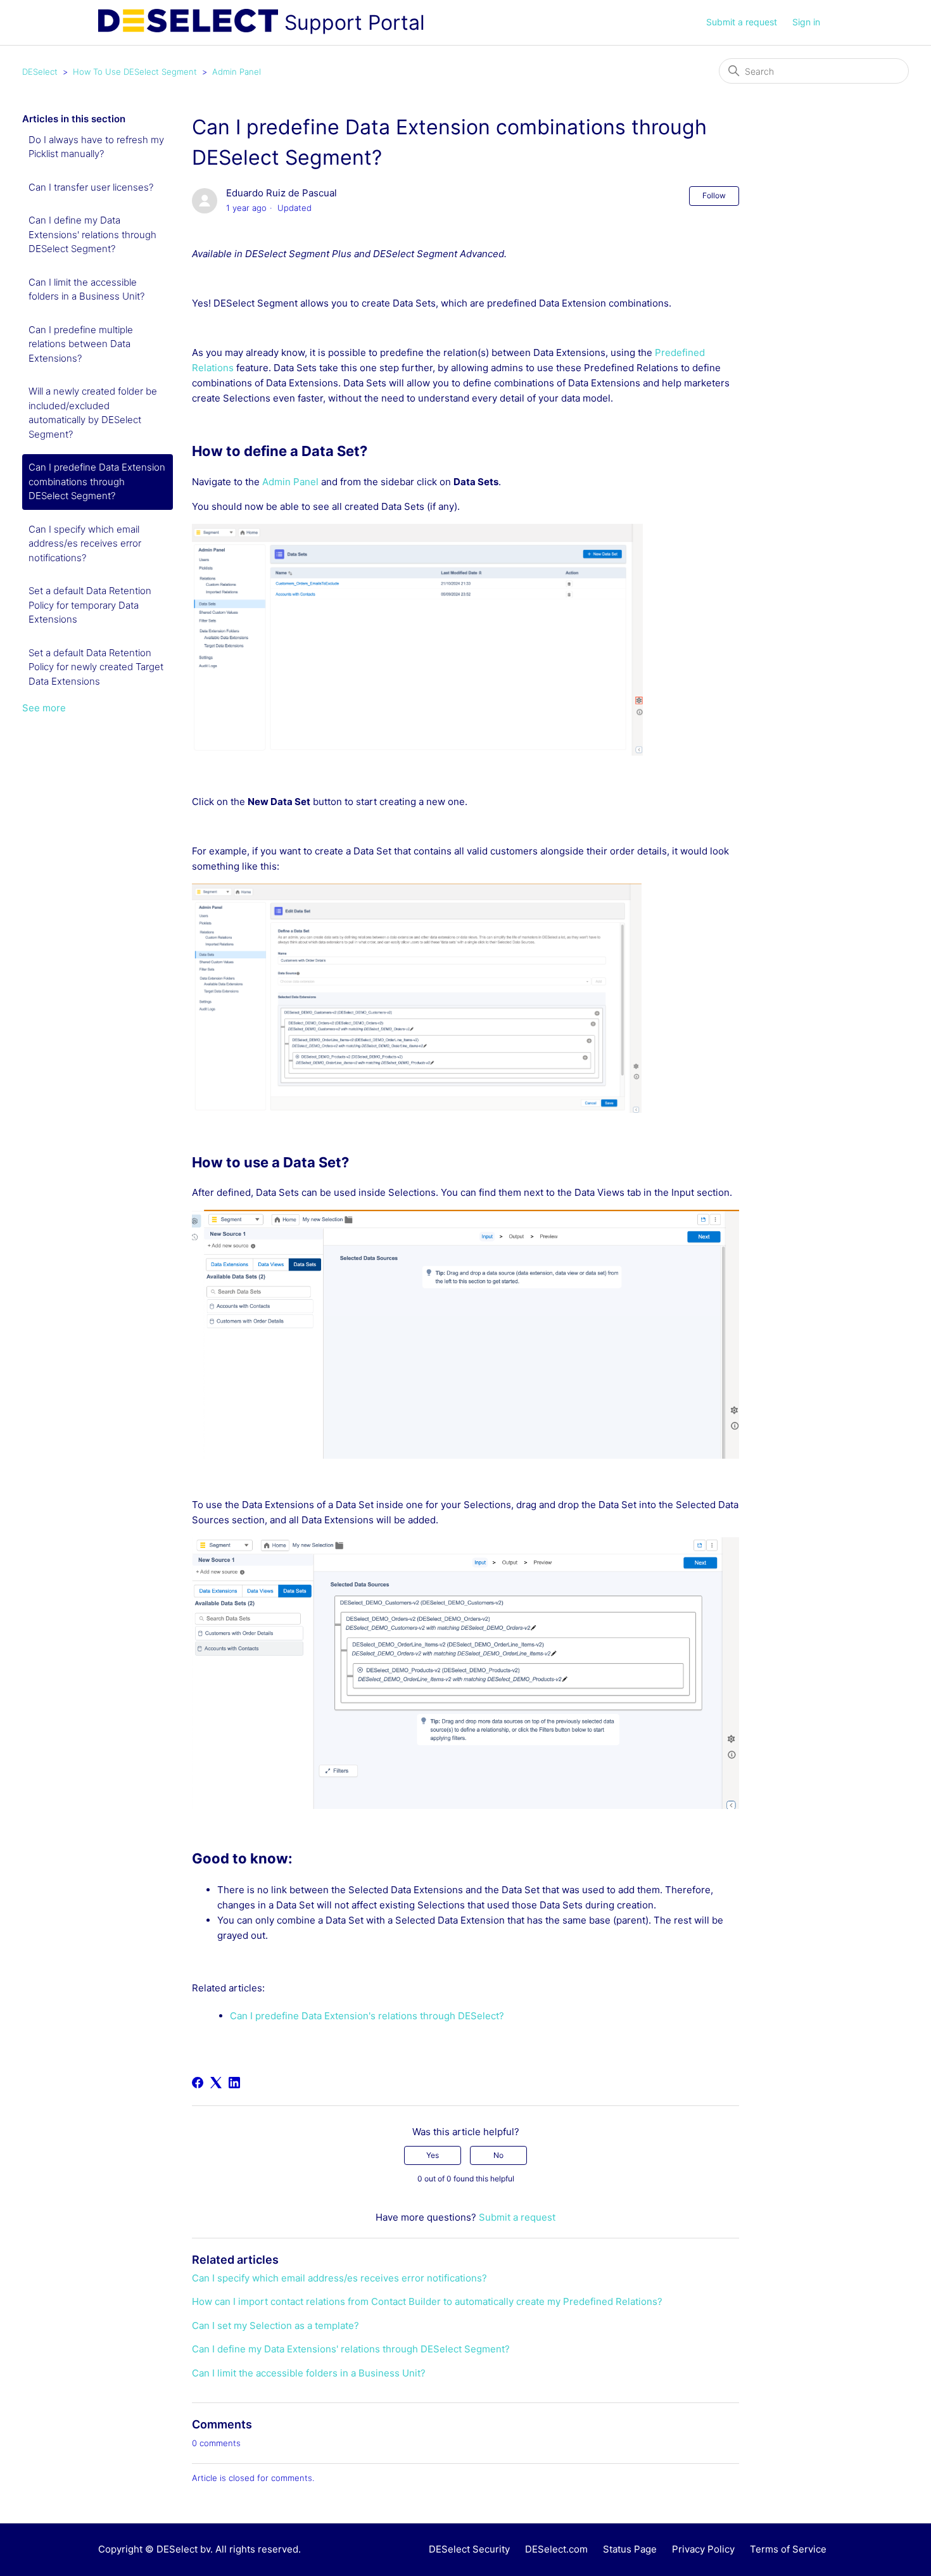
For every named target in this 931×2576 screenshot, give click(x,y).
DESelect (40, 72)
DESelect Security (469, 2549)
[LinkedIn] (234, 2083)
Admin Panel (237, 72)
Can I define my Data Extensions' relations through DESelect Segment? (92, 234)
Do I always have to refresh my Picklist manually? (96, 147)
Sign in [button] (806, 22)
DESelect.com (556, 2549)
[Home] (188, 23)
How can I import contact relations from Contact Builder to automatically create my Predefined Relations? (427, 2301)
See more (44, 708)
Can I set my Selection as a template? (275, 2325)
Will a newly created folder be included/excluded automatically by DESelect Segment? (93, 413)
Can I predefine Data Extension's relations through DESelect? (367, 2016)
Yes (433, 2155)
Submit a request (742, 22)
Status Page (630, 2549)
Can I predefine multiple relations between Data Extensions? (81, 344)
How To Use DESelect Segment (135, 72)
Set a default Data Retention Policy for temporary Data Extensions (90, 605)
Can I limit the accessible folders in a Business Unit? (86, 289)
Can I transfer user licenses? (91, 187)
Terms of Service (788, 2549)
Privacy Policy (703, 2549)
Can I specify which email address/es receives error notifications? (85, 543)
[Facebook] (198, 2083)
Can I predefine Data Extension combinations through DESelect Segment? (97, 481)
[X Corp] (216, 2083)
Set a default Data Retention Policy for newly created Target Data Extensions (96, 667)
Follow (714, 195)
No (498, 2155)
